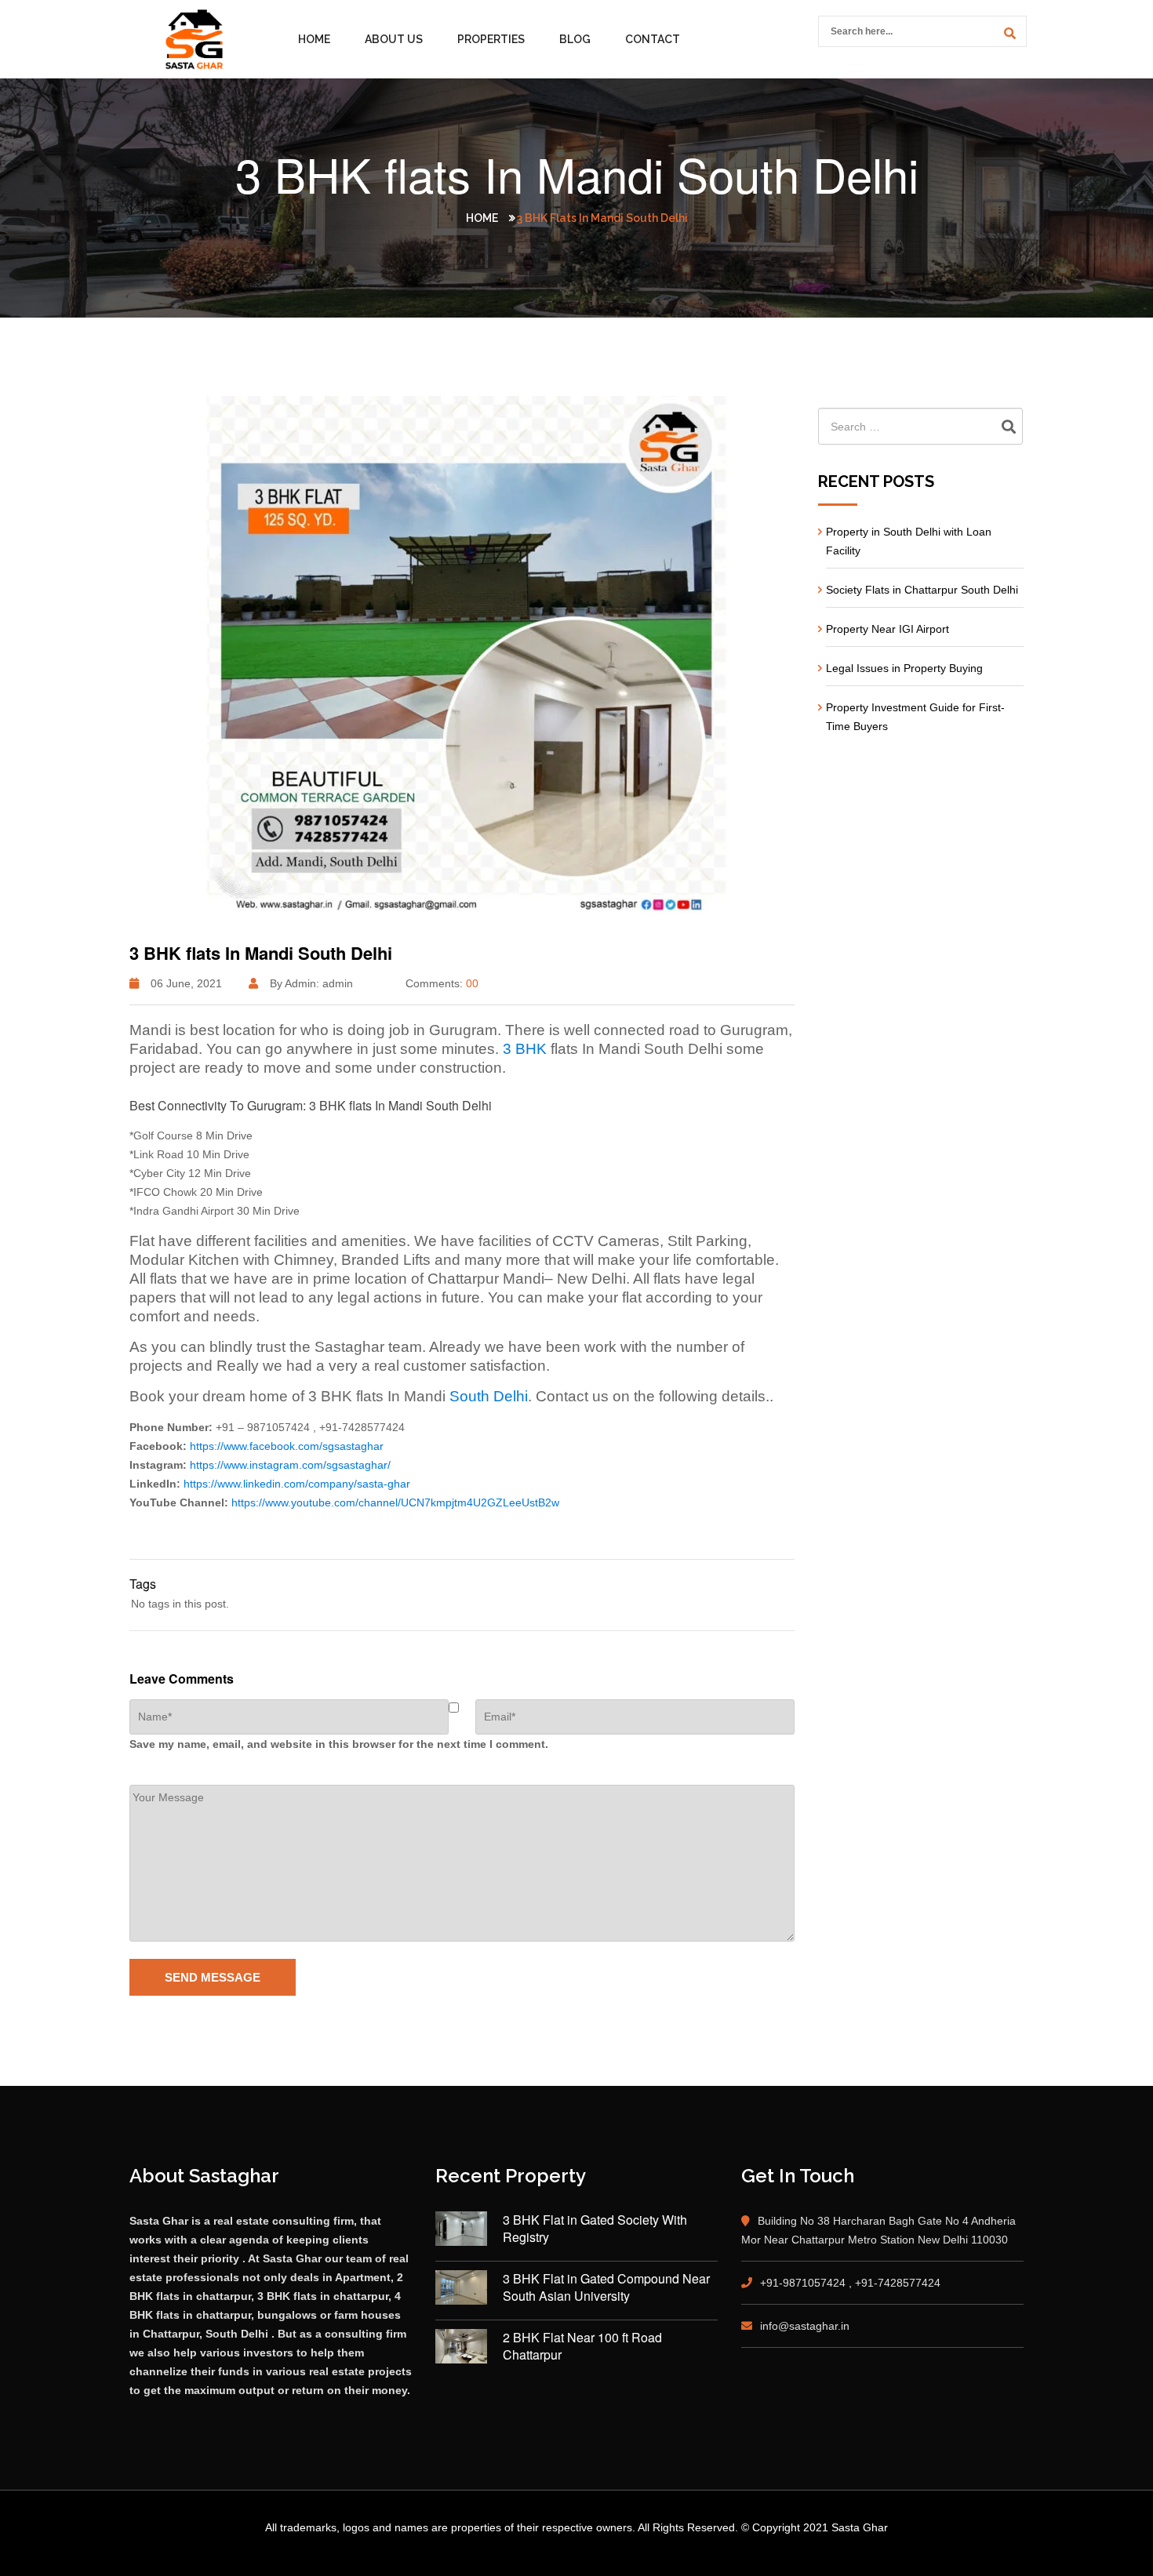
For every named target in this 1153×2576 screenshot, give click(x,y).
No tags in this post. (180, 1604)
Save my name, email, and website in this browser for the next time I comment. (339, 1744)
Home (314, 39)
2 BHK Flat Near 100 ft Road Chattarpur (582, 2346)
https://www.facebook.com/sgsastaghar (287, 1446)
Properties (491, 39)
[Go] (1007, 33)
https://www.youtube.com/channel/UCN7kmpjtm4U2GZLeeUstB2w (395, 1502)
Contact (653, 39)
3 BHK (525, 1049)
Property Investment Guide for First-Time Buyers (915, 717)
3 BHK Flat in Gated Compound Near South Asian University (606, 2287)
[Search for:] (921, 426)
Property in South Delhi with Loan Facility (909, 541)
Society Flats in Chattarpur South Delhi (922, 590)
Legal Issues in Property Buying (904, 668)
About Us (394, 39)
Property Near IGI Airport (887, 629)
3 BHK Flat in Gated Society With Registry (595, 2229)
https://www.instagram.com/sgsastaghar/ (290, 1465)
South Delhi (489, 1396)
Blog (575, 39)
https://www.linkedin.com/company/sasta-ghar (297, 1484)
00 (472, 983)
